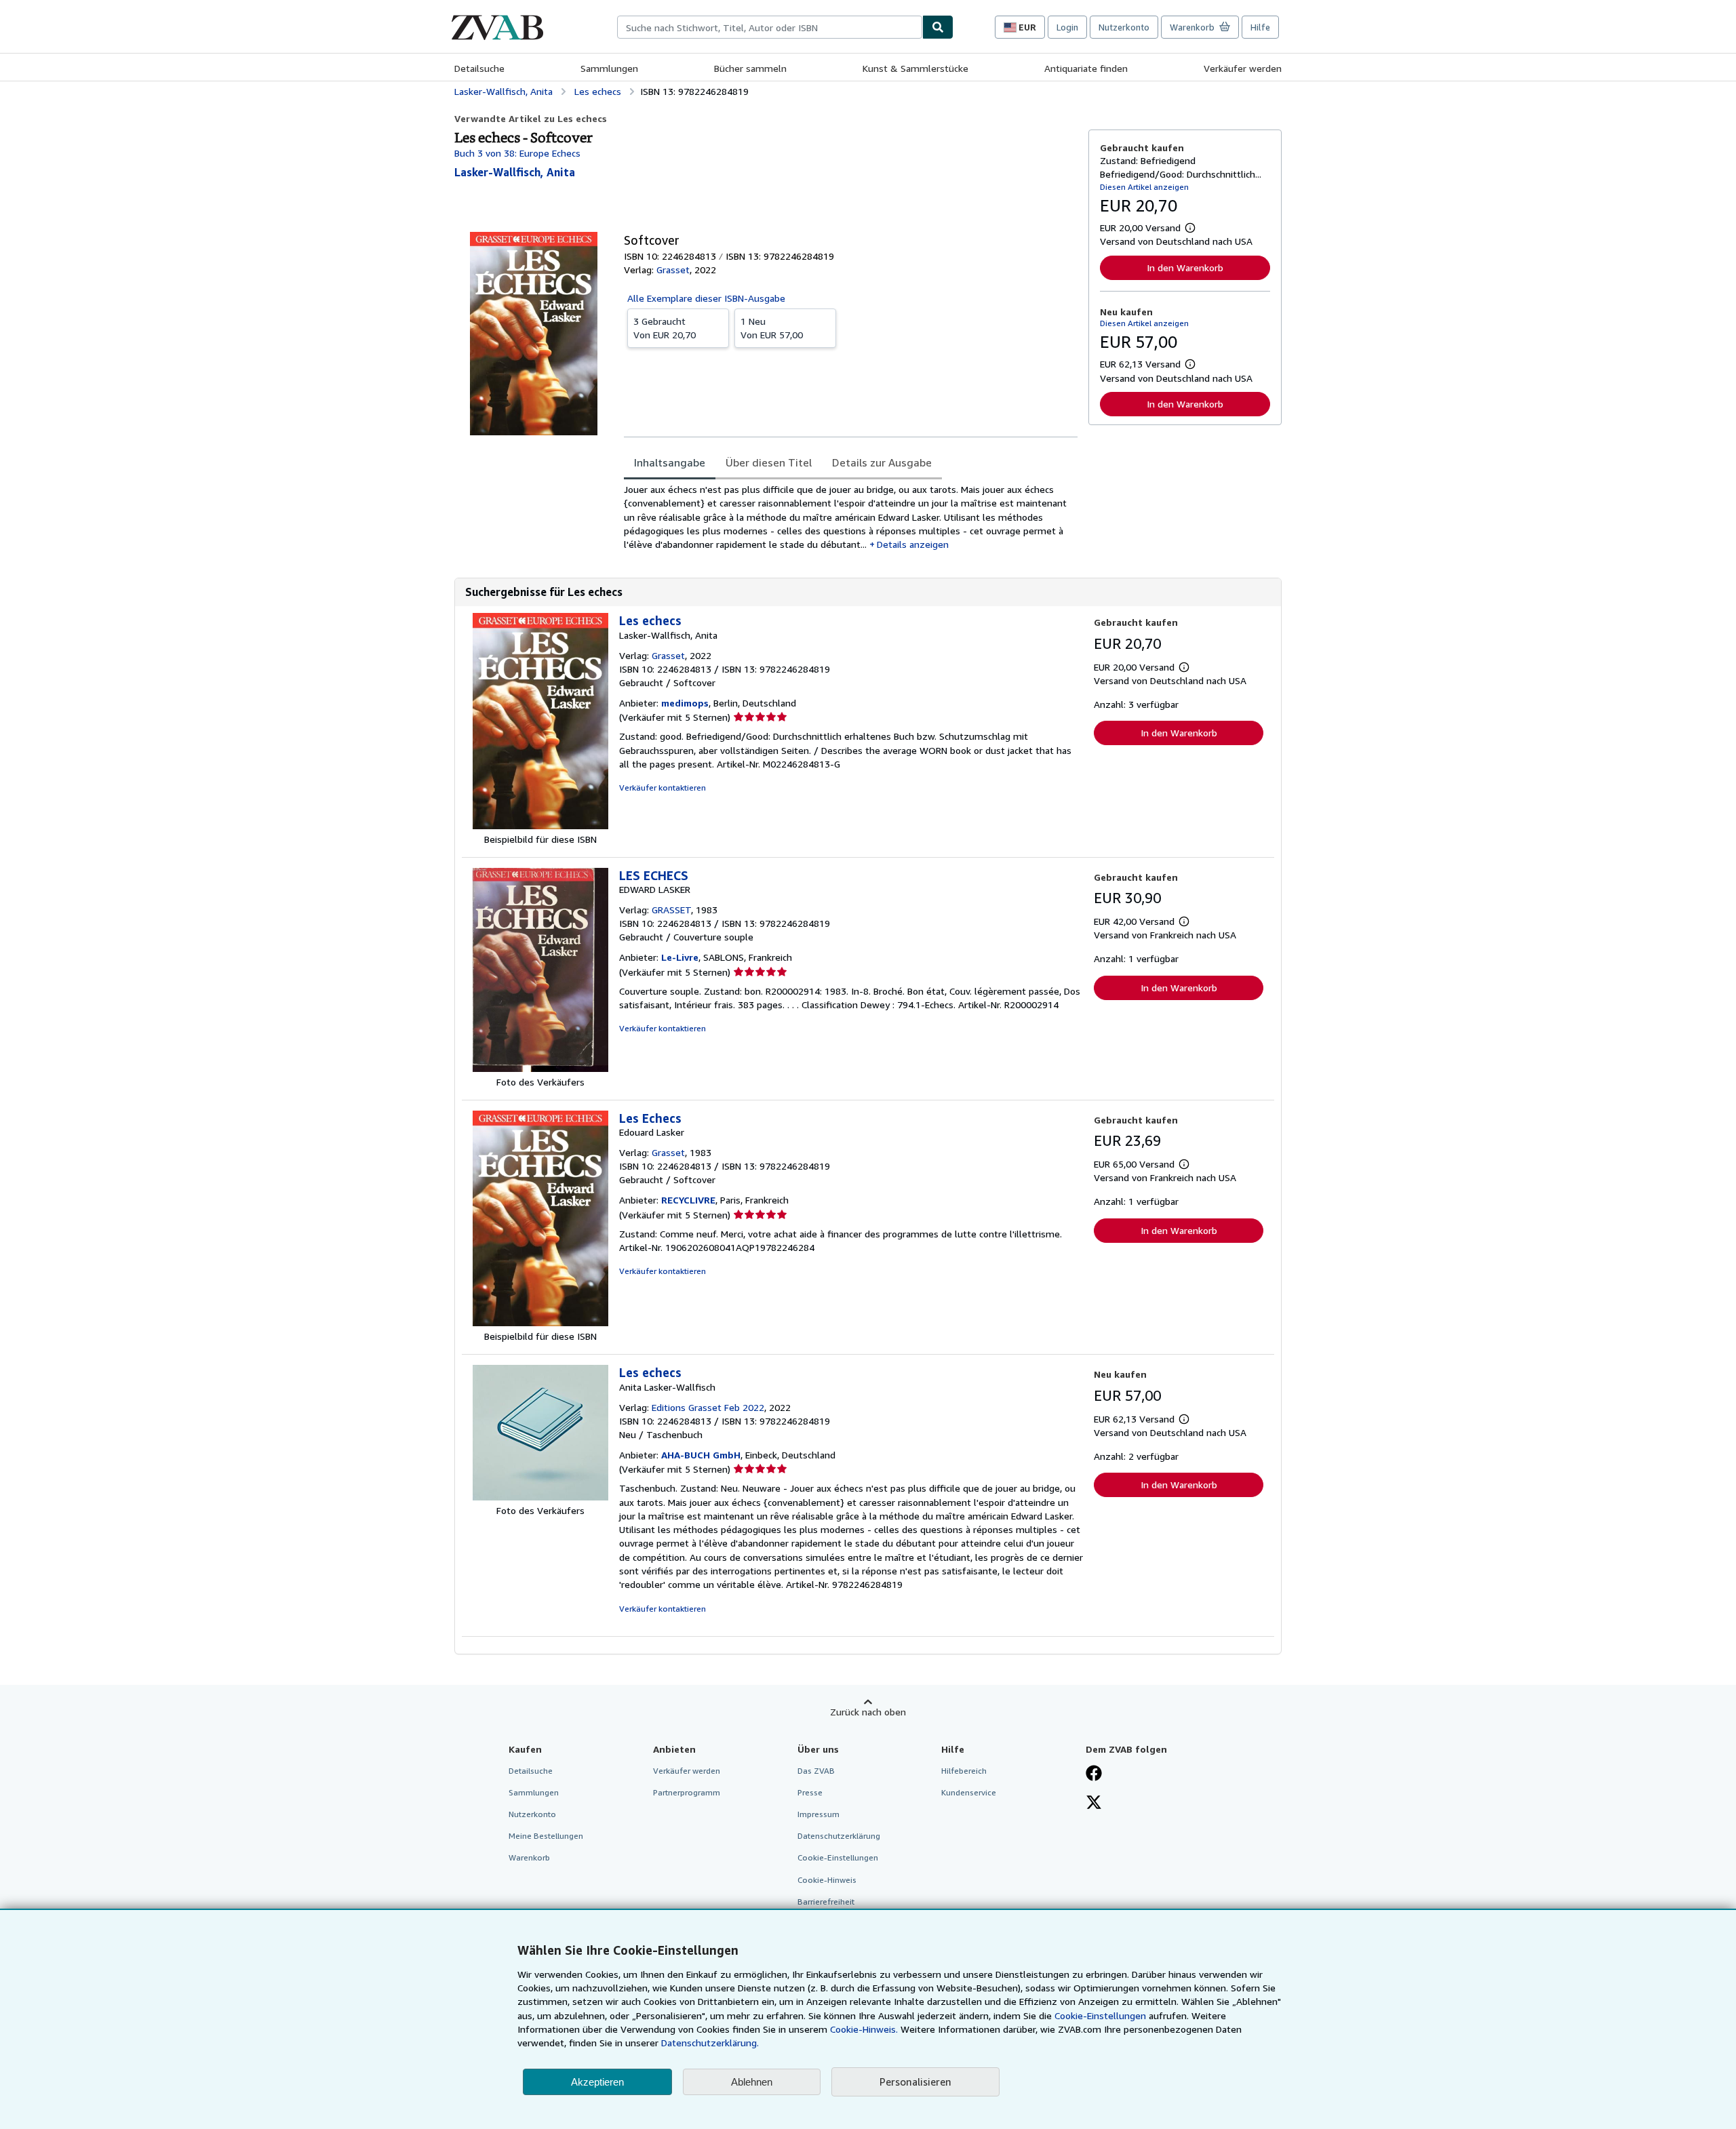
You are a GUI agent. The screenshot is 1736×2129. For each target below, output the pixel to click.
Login (1067, 27)
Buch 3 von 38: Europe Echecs (517, 153)
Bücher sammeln (750, 68)
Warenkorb (529, 1857)
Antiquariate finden (1086, 68)
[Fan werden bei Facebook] (1094, 1774)
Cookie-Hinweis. (864, 2029)
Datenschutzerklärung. (710, 2043)
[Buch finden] (938, 27)
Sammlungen (609, 68)
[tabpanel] (851, 517)
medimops (685, 703)
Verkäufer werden (1243, 68)
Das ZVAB (816, 1771)
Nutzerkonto (1124, 27)
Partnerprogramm (687, 1792)
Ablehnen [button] (752, 2082)
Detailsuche (479, 68)
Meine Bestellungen (546, 1836)
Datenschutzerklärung (839, 1836)
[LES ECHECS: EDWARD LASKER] (540, 1068)
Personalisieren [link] (915, 2082)
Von (665, 328)
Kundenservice (969, 1792)
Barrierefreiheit (826, 1902)
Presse (810, 1792)
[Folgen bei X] (1094, 1804)
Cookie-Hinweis (827, 1880)
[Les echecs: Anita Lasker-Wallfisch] (540, 1497)
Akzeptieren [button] (597, 2082)
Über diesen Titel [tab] (769, 462)
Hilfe (1260, 27)
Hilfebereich (964, 1771)
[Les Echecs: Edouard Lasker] (540, 1322)
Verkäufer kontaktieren (663, 788)
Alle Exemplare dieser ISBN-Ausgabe (706, 298)
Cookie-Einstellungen (1100, 2015)
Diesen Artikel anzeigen (1144, 187)
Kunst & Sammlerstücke (915, 68)
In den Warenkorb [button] (1185, 267)
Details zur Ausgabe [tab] (882, 462)
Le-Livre (680, 957)
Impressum (818, 1814)
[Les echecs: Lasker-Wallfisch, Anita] (540, 825)
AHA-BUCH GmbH (701, 1455)
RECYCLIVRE (688, 1200)
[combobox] (770, 27)
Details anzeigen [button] (913, 544)
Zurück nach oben (868, 1712)
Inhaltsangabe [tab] (670, 462)
